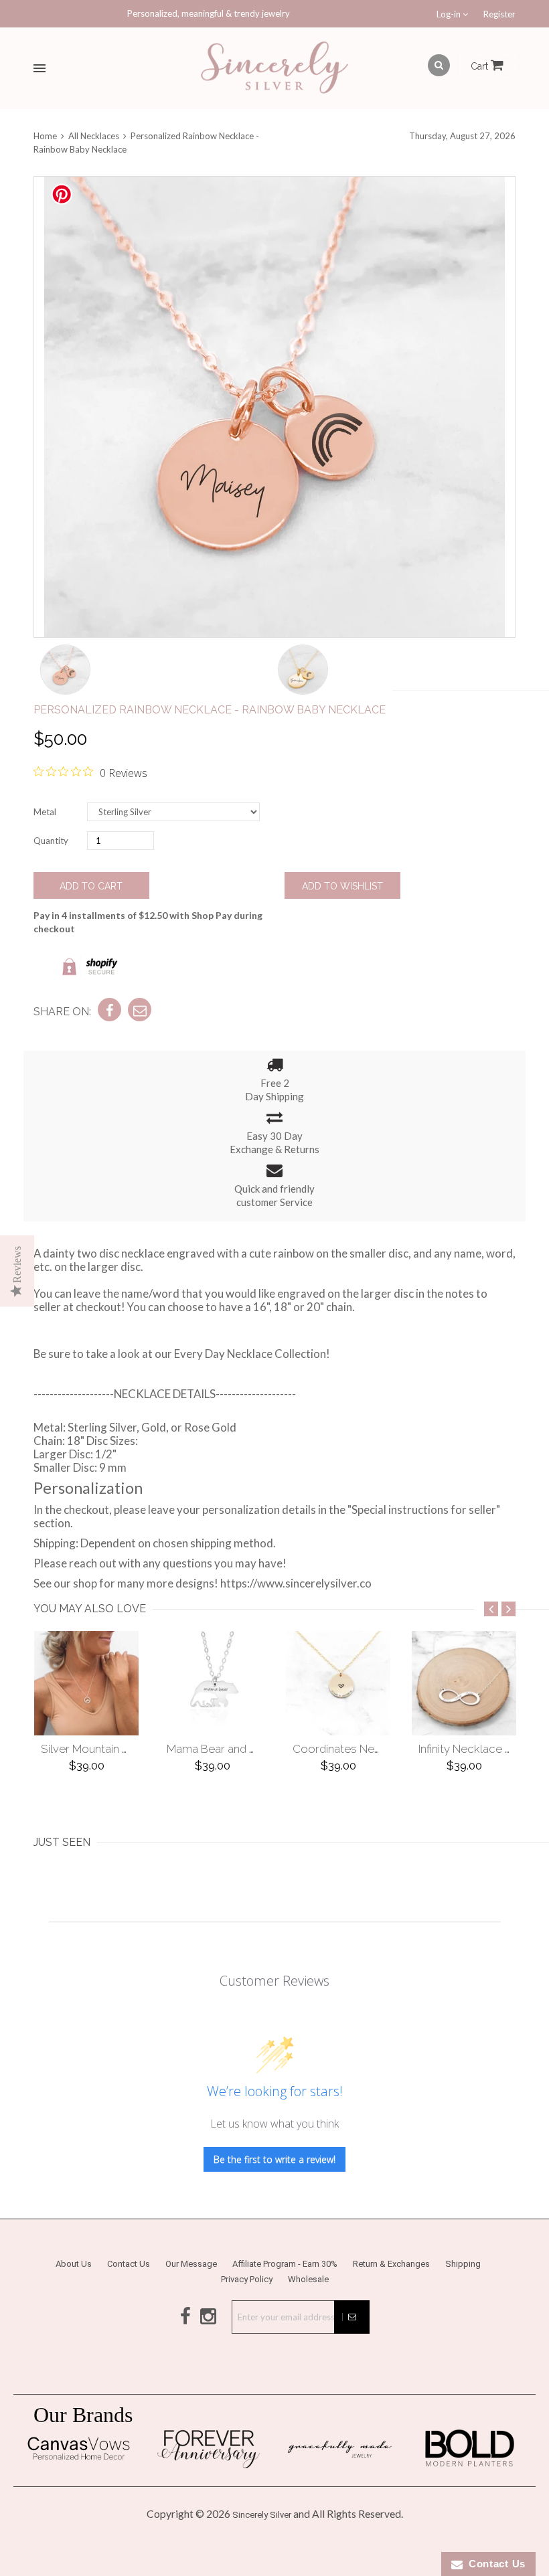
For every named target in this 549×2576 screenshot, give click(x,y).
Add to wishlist (342, 886)
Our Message (191, 2264)
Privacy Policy (247, 2279)
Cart (481, 66)
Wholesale (308, 2279)
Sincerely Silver (262, 2515)
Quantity (51, 841)
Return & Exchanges (391, 2264)
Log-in (450, 14)
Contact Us (129, 2264)
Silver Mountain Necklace (106, 1749)
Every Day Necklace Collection (250, 1354)
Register (499, 14)
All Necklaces (94, 136)
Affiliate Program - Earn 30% (285, 2264)
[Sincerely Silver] (274, 69)
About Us (74, 2264)
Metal (45, 812)
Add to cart (91, 886)
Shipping (463, 2264)
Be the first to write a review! (274, 2159)
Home (46, 136)
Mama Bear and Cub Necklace (244, 1749)
